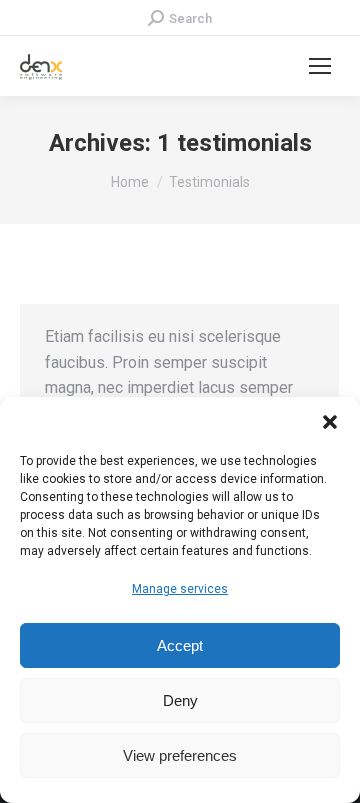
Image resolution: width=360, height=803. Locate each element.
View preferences (180, 755)
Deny (180, 700)
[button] (330, 422)
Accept (180, 645)
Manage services (180, 589)
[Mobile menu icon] (320, 66)
